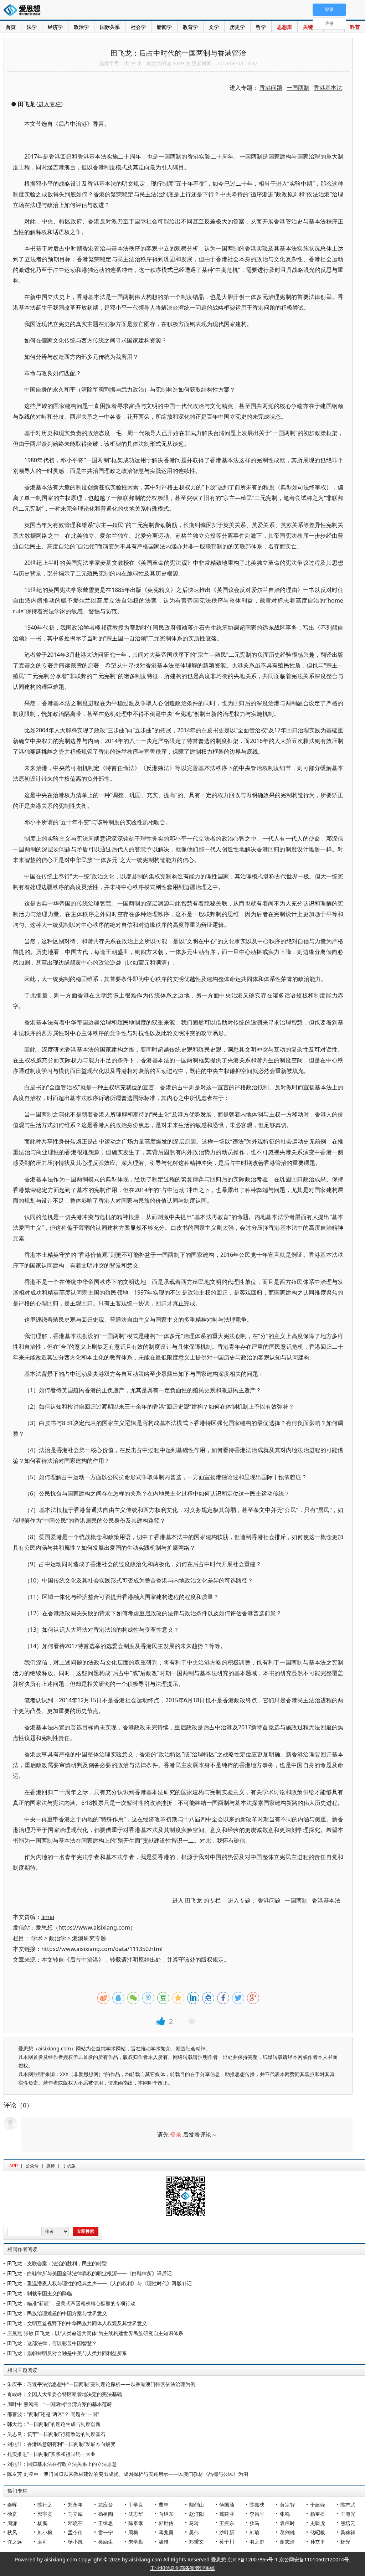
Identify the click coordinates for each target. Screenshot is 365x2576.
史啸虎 (318, 2523)
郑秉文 (196, 2542)
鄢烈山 (196, 2505)
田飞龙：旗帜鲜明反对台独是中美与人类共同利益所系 (67, 2353)
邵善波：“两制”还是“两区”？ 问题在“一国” (53, 2414)
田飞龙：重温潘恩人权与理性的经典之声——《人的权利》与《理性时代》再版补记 (99, 2283)
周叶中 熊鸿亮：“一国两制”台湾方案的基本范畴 (60, 2404)
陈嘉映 (257, 2505)
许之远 (15, 2542)
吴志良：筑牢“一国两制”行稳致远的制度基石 (56, 2434)
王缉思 (106, 2523)
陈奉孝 (136, 2523)
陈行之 (45, 2505)
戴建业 (227, 2514)
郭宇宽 (45, 2514)
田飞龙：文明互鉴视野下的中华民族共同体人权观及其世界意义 (77, 2323)
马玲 (194, 2523)
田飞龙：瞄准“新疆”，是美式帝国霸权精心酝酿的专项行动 (71, 2303)
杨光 (345, 2542)
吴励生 (106, 2542)
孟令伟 (75, 2532)
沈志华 (136, 2514)
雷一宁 (106, 2532)
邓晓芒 (75, 2523)
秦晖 (12, 2505)
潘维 (164, 2542)
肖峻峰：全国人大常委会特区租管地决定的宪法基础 (65, 2394)
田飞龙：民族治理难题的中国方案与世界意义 (57, 2313)
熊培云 (348, 2523)
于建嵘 (318, 2505)
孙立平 (318, 2542)
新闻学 (164, 27)
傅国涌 (227, 2505)
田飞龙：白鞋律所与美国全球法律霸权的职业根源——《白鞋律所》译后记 (89, 2273)
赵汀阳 (196, 2514)
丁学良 (136, 2505)
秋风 (12, 2532)
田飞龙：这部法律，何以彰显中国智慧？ (52, 2343)
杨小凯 (75, 2542)
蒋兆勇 (166, 2532)
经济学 (55, 27)
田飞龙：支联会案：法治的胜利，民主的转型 (57, 2263)
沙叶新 (227, 2532)
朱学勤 (136, 2542)
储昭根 (318, 2532)
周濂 (12, 2523)
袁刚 (42, 2542)
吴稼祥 (348, 2532)
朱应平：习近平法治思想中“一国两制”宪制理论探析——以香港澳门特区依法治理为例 (101, 2384)
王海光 (348, 2514)
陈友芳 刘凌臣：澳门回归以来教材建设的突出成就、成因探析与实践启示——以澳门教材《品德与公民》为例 (128, 2474)
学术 (37, 1938)
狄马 (255, 2523)
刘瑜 (255, 2532)
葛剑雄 (287, 2532)
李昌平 (257, 2514)
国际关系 (110, 27)
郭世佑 (166, 2523)
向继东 (166, 2514)
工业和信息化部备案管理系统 (182, 2568)
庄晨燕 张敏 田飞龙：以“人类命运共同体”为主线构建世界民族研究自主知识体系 (95, 2333)
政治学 (81, 27)
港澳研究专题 (89, 1938)
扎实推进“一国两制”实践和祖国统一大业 (51, 2454)
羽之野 (257, 2542)
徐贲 (12, 2514)
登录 (176, 2134)
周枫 (133, 2532)
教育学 (190, 27)
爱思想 (24, 11)
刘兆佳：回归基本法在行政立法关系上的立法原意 (62, 2464)
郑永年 (75, 2505)
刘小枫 (45, 2532)
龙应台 (106, 2505)
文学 (214, 27)
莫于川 (227, 2542)
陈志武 (348, 2505)
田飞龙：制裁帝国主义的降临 (40, 2293)
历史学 (237, 27)
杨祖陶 (106, 2514)
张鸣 (285, 2514)
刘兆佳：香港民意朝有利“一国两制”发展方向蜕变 (61, 2444)
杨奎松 (318, 2514)
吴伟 (194, 2532)
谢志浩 (287, 2542)
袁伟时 (287, 2523)
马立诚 (75, 2514)
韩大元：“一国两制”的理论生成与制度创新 (54, 2424)
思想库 (284, 27)
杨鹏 (42, 2523)
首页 (11, 27)
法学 (32, 27)
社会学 (138, 27)
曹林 (164, 2505)
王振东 (227, 2523)
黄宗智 (287, 2505)
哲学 (261, 27)
